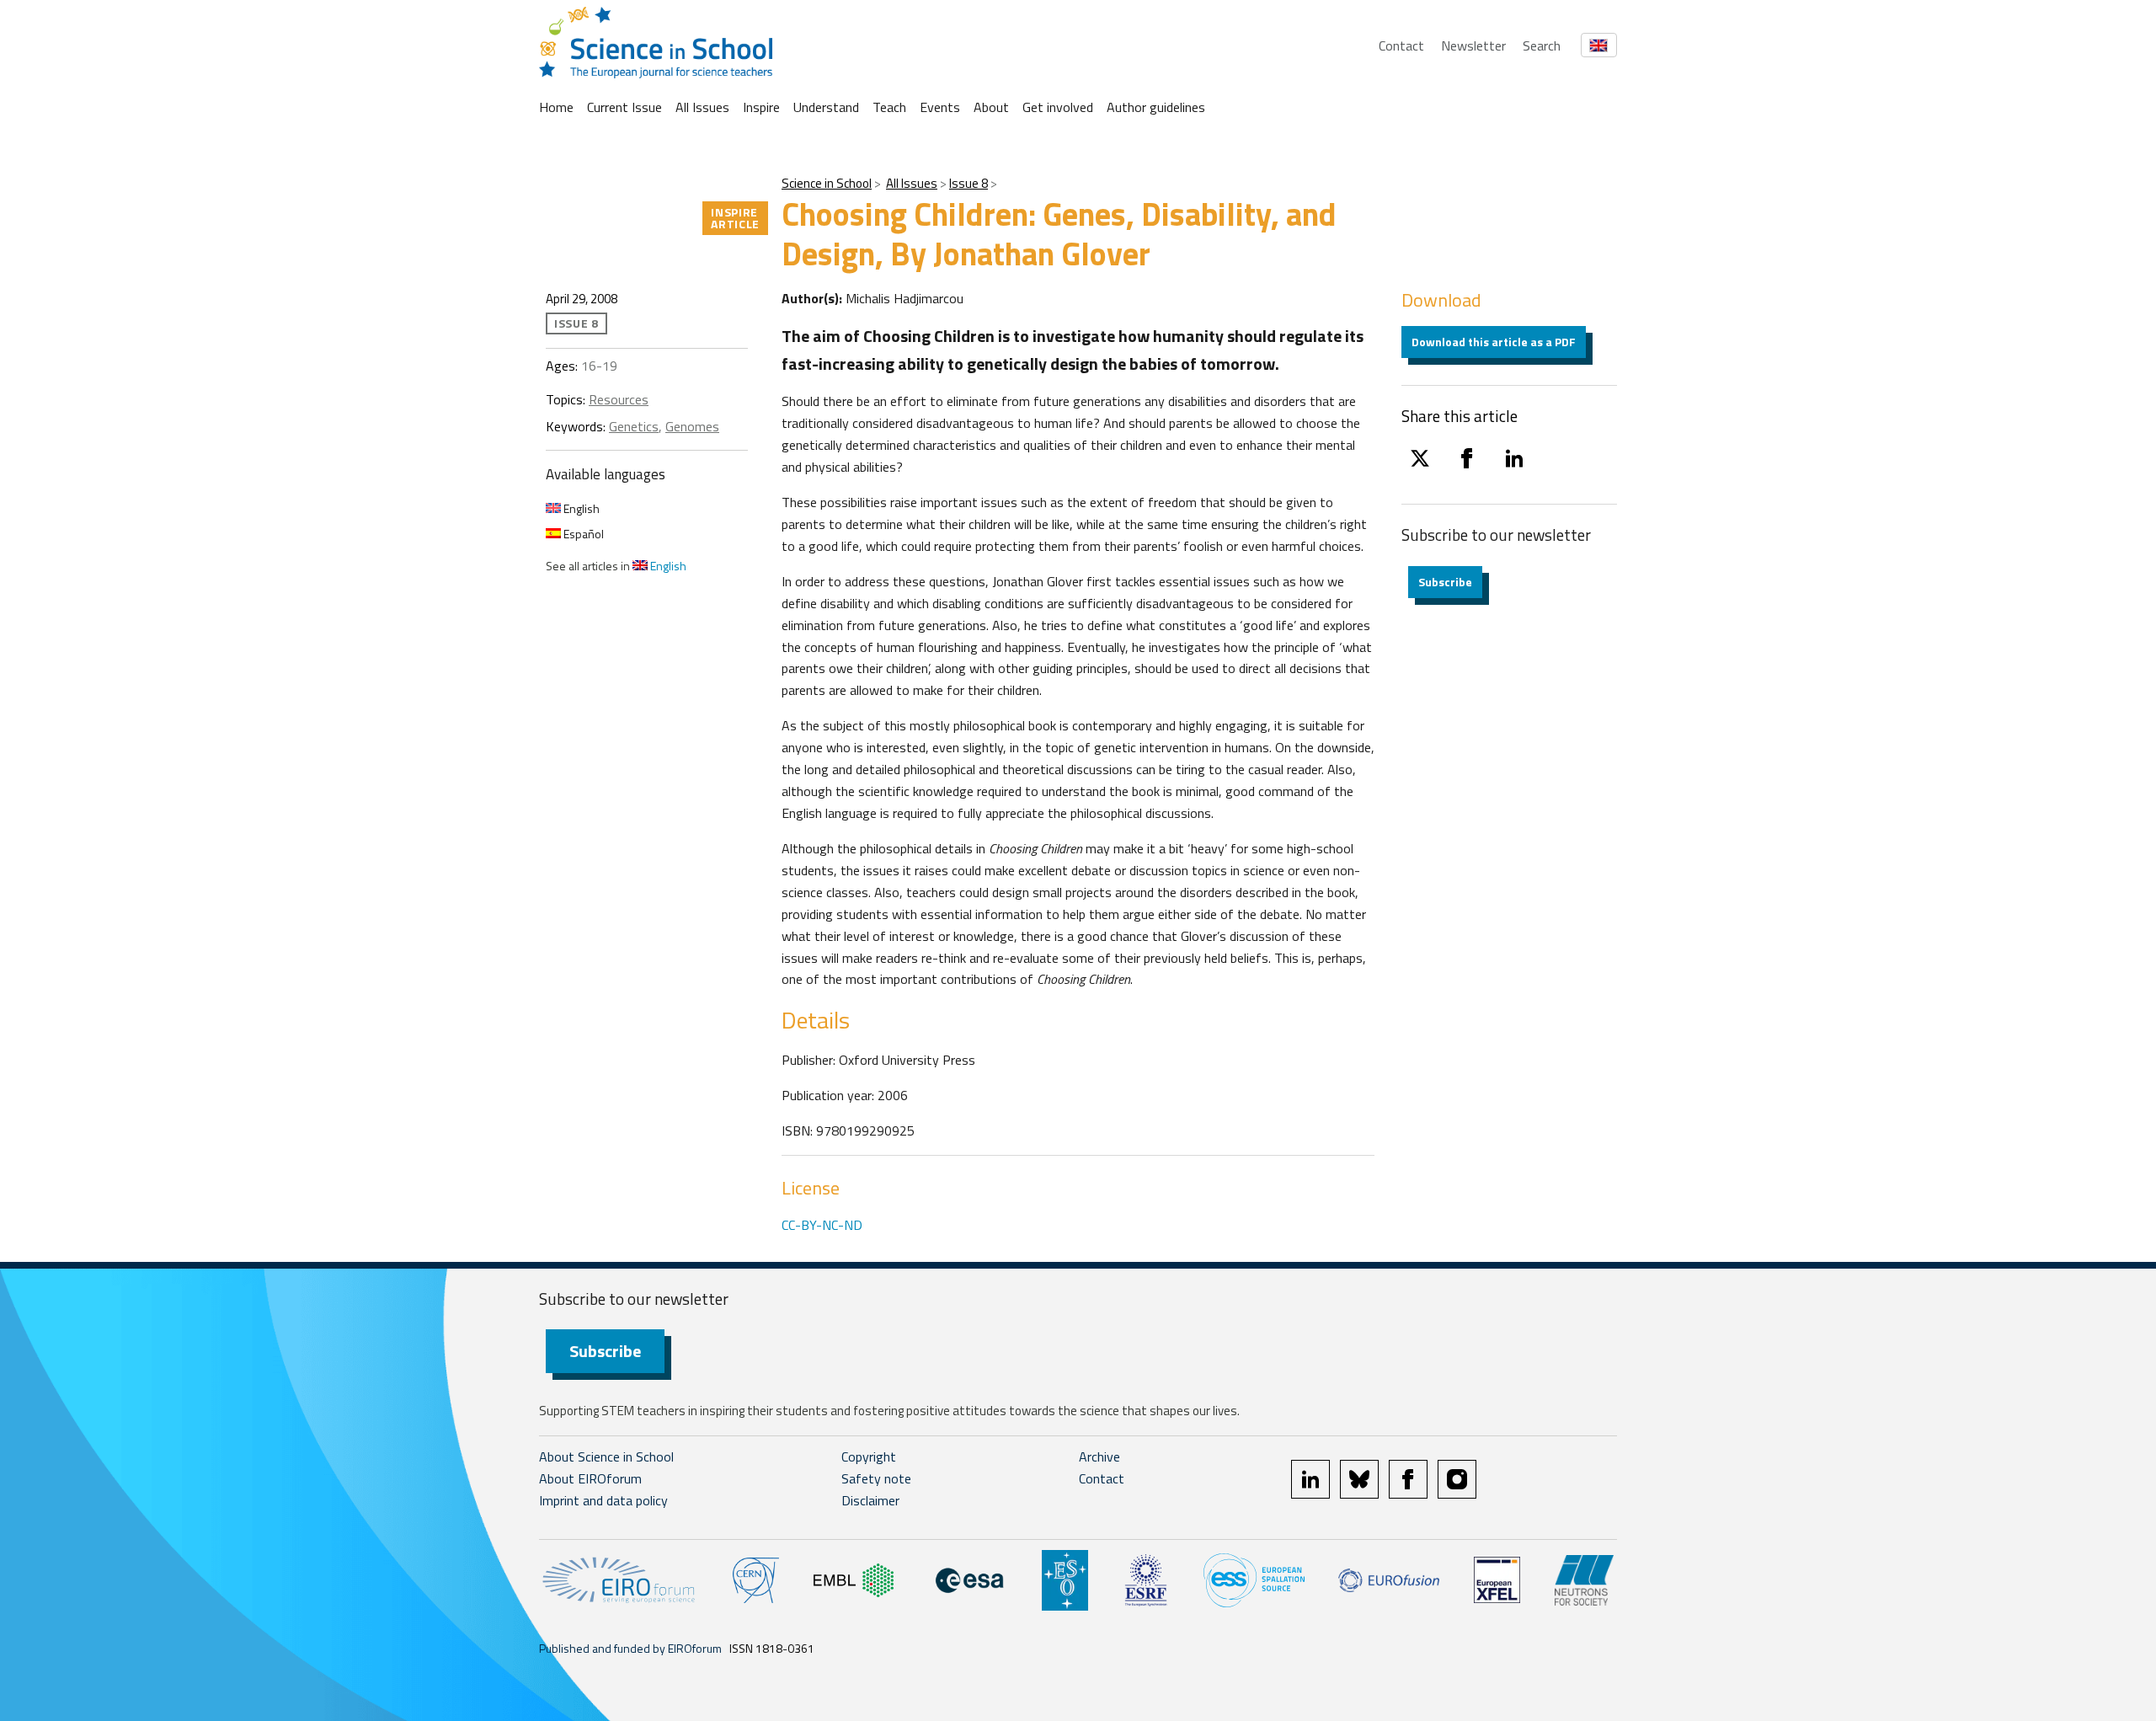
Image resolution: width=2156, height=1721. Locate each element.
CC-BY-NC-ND (822, 1225)
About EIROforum (590, 1478)
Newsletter (1473, 45)
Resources (619, 399)
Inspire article (735, 218)
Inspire (761, 107)
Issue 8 (969, 183)
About (991, 107)
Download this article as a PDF (1494, 342)
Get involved (1058, 107)
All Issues (702, 107)
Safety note (876, 1478)
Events (940, 107)
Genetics (634, 426)
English (580, 508)
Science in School (827, 183)
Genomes (692, 426)
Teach (889, 107)
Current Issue (624, 107)
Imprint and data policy (603, 1500)
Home (556, 107)
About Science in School (606, 1456)
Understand (826, 107)
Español (582, 534)
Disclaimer (870, 1500)
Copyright (869, 1456)
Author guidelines (1156, 107)
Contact (1401, 45)
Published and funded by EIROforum (630, 1648)
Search (1542, 45)
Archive (1099, 1456)
